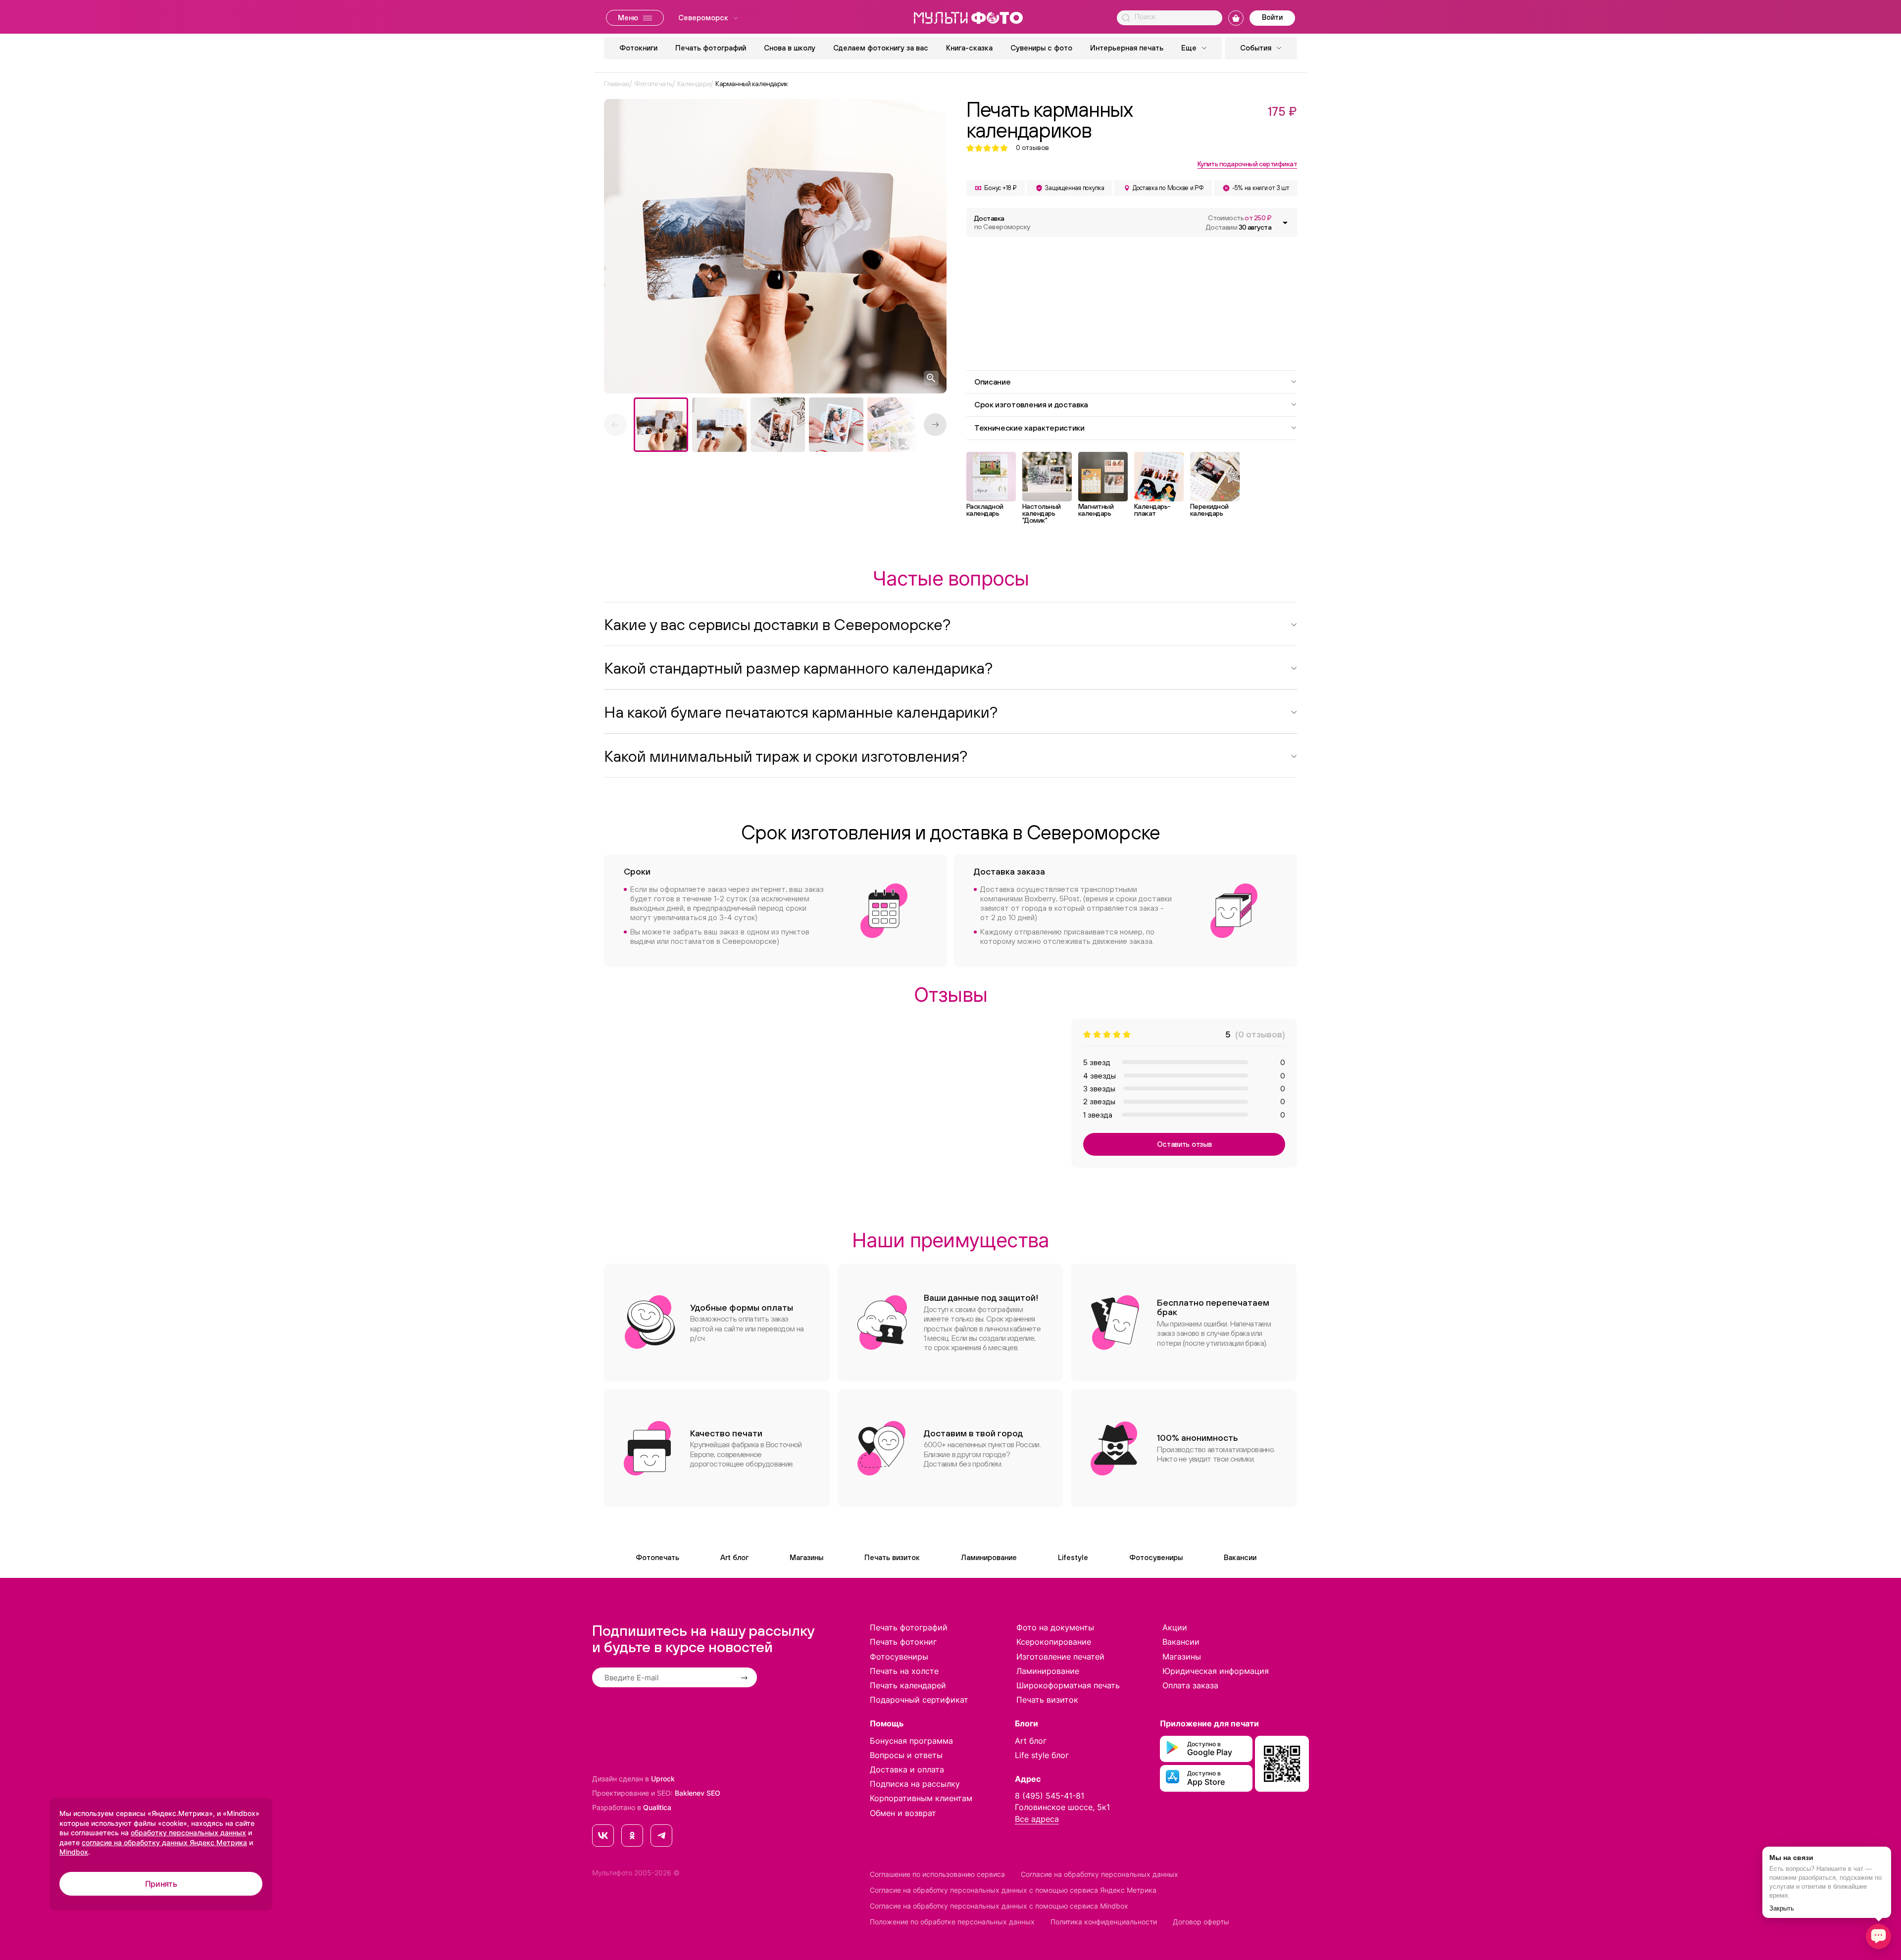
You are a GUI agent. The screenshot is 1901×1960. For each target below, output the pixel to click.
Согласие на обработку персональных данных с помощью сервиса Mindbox (999, 1906)
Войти (1272, 17)
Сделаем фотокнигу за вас (881, 48)
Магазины (806, 1557)
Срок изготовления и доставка (1031, 404)
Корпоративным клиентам (921, 1798)
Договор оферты (1201, 1922)
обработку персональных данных (188, 1833)
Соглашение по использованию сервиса (937, 1874)
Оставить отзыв (1184, 1144)
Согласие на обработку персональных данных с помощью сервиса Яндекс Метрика (1013, 1890)
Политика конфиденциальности (1104, 1922)
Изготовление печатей (1060, 1657)
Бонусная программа (911, 1741)
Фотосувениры (1156, 1557)
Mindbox (74, 1852)
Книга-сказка (969, 48)
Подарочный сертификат (919, 1700)
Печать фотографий (711, 48)
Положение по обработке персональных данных (952, 1922)
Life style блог (1042, 1755)
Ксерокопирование (1054, 1642)
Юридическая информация (1216, 1671)
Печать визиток (892, 1557)
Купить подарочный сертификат (1247, 164)
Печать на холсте (904, 1671)
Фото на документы (1055, 1627)
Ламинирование (989, 1557)
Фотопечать (657, 1557)
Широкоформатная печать (1068, 1685)
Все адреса (1037, 1819)
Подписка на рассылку (915, 1784)
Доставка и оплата (907, 1769)
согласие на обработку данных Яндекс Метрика (164, 1842)
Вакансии (1240, 1557)
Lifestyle (1073, 1557)
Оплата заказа (1190, 1685)
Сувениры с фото (1041, 48)
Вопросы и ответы (906, 1755)
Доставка (1002, 222)
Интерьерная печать (1127, 48)
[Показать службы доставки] (1285, 223)
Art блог (734, 1557)
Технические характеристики (1029, 428)
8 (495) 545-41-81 (1050, 1796)
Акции (1175, 1627)
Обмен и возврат (903, 1813)
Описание (992, 382)
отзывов (1032, 148)
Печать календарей (908, 1685)
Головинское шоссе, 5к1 (1062, 1807)
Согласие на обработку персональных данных (1100, 1874)
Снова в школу (790, 48)
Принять (161, 1884)
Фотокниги (638, 48)
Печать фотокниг (903, 1642)
